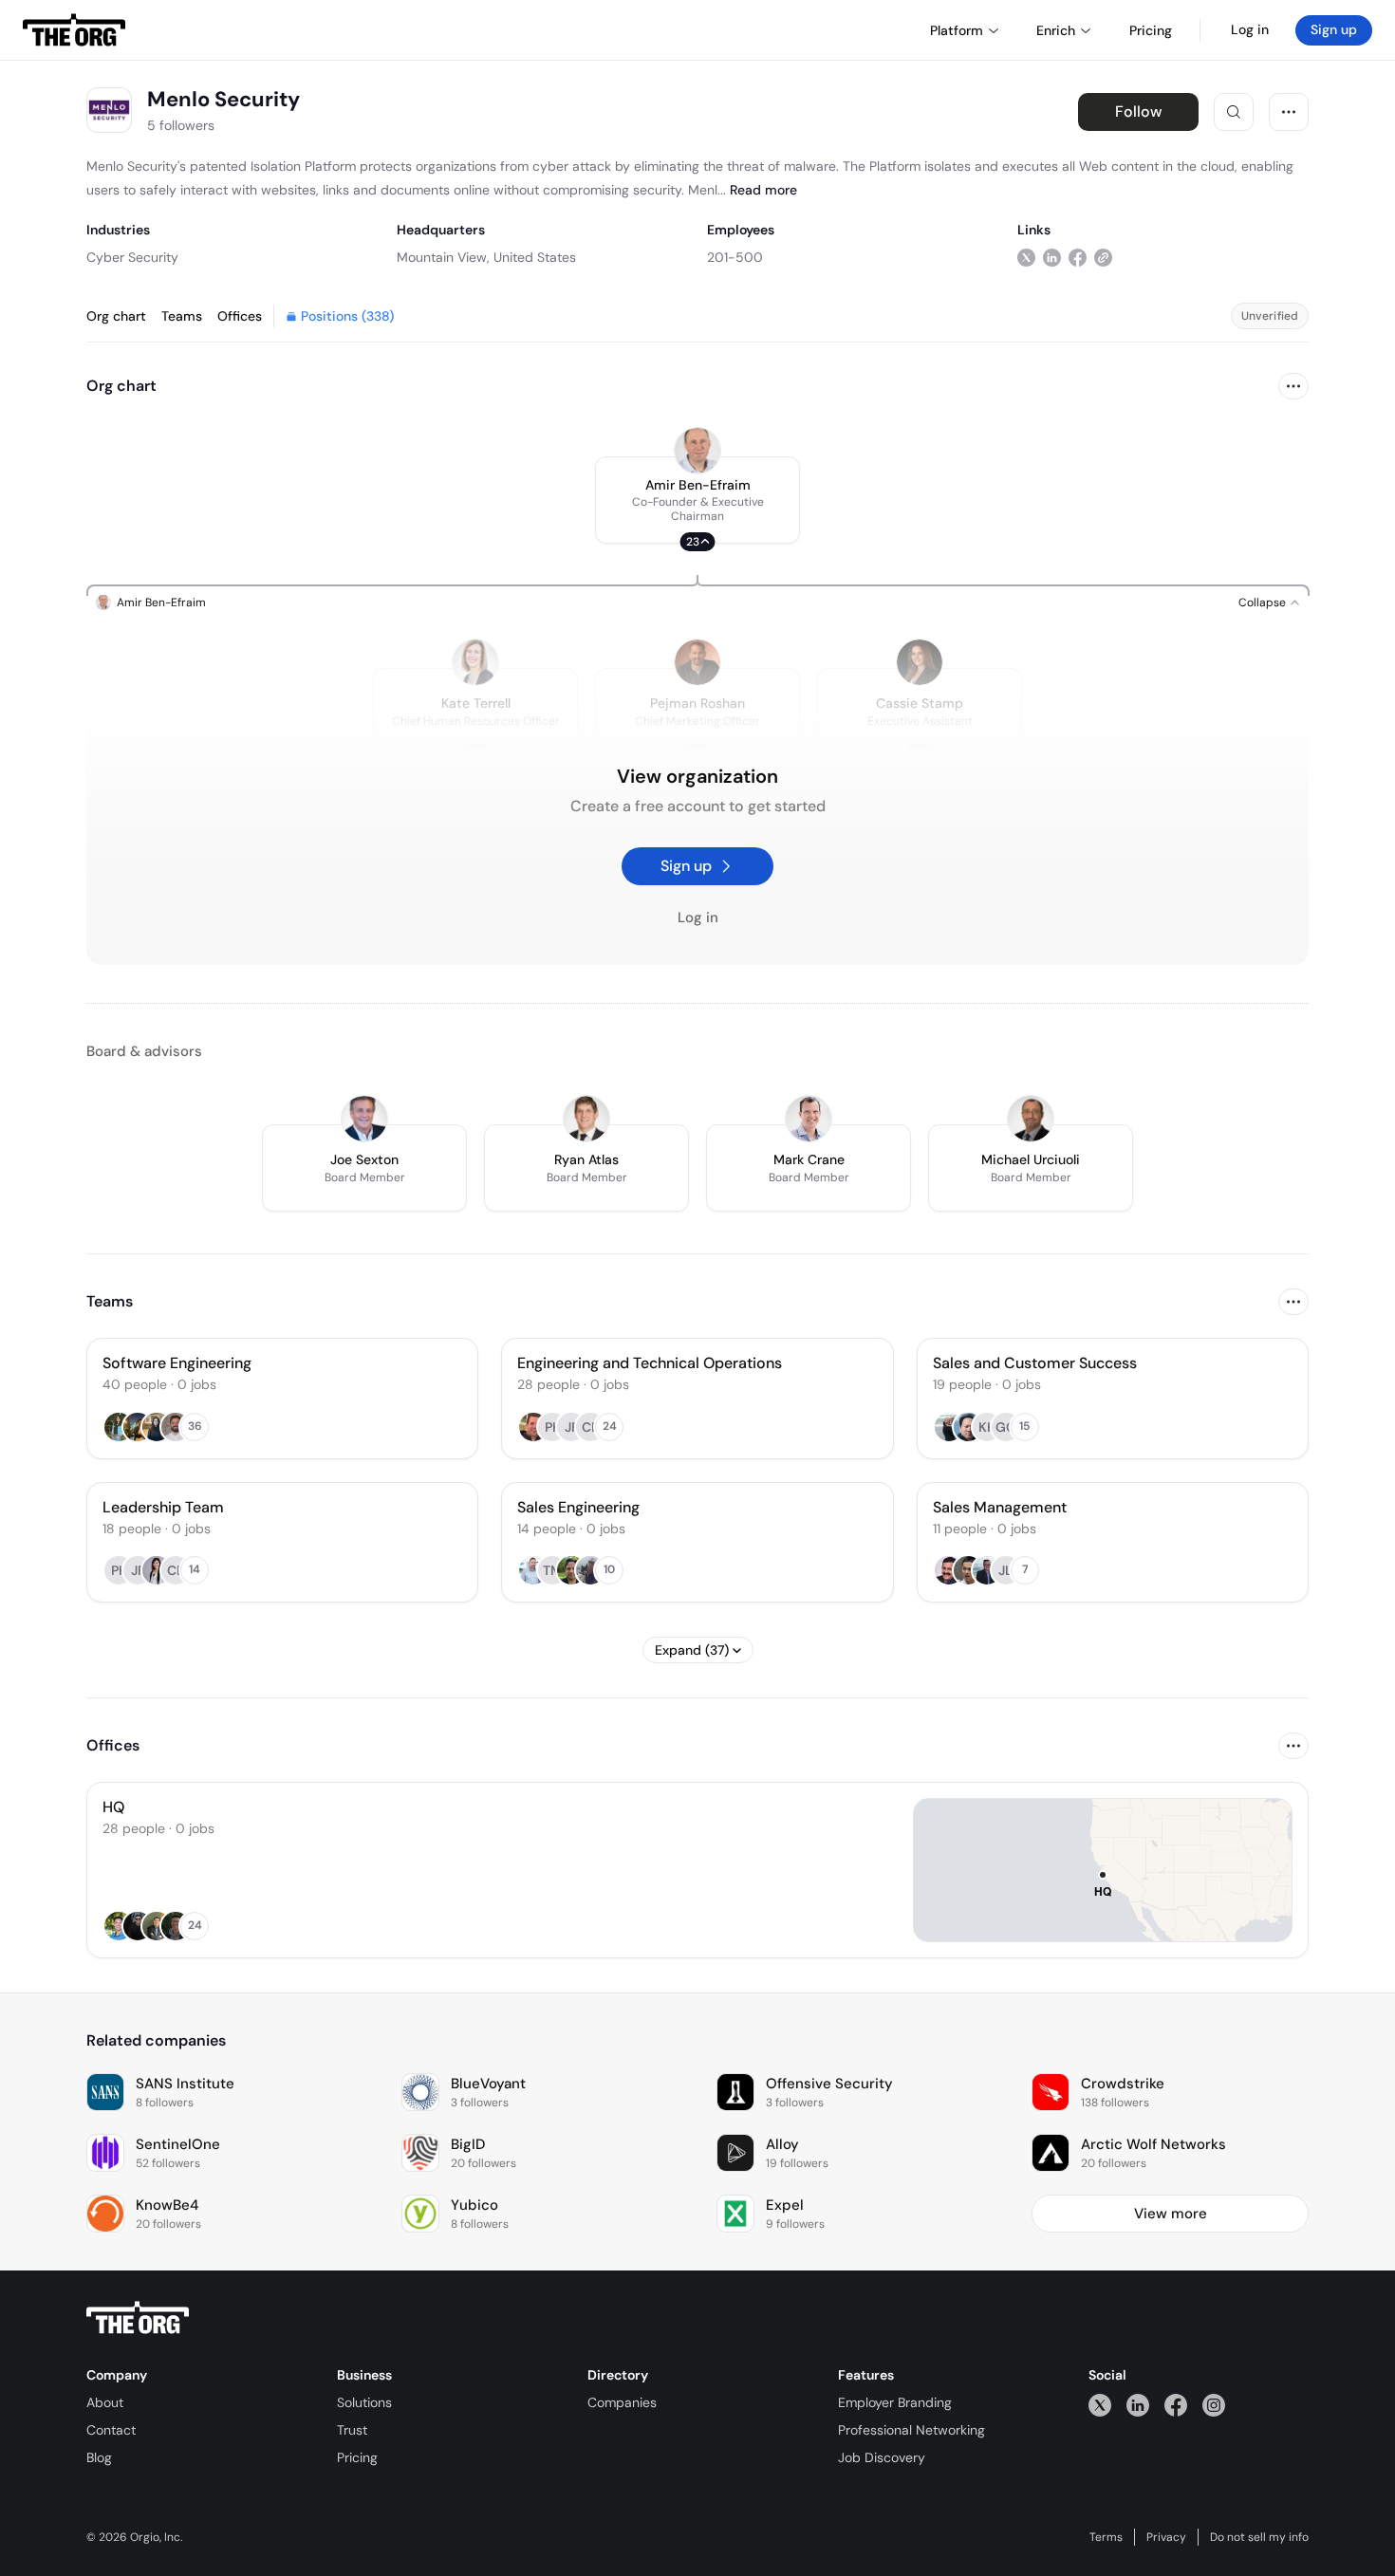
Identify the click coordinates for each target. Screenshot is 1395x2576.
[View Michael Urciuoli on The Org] (1031, 1119)
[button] (697, 500)
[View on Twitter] (1026, 257)
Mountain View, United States (486, 257)
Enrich (1056, 30)
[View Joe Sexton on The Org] (364, 1119)
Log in (1250, 29)
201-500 (735, 257)
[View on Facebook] (1078, 257)
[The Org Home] (74, 30)
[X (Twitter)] (1100, 2405)
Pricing (357, 2457)
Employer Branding (895, 2402)
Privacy (1166, 2537)
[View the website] (1103, 257)
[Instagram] (1214, 2405)
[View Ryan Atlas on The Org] (586, 1119)
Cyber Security (132, 257)
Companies (622, 2402)
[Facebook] (1176, 2405)
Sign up (1334, 29)
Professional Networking (911, 2430)
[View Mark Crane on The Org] (809, 1119)
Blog (99, 2457)
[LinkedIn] (1138, 2405)
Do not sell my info (1259, 2537)
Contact (111, 2430)
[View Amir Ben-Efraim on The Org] (697, 451)
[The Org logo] (138, 2318)
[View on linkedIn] (1052, 257)
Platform (957, 30)
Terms (1106, 2537)
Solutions (364, 2402)
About (105, 2402)
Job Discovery (882, 2457)
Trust (352, 2430)
